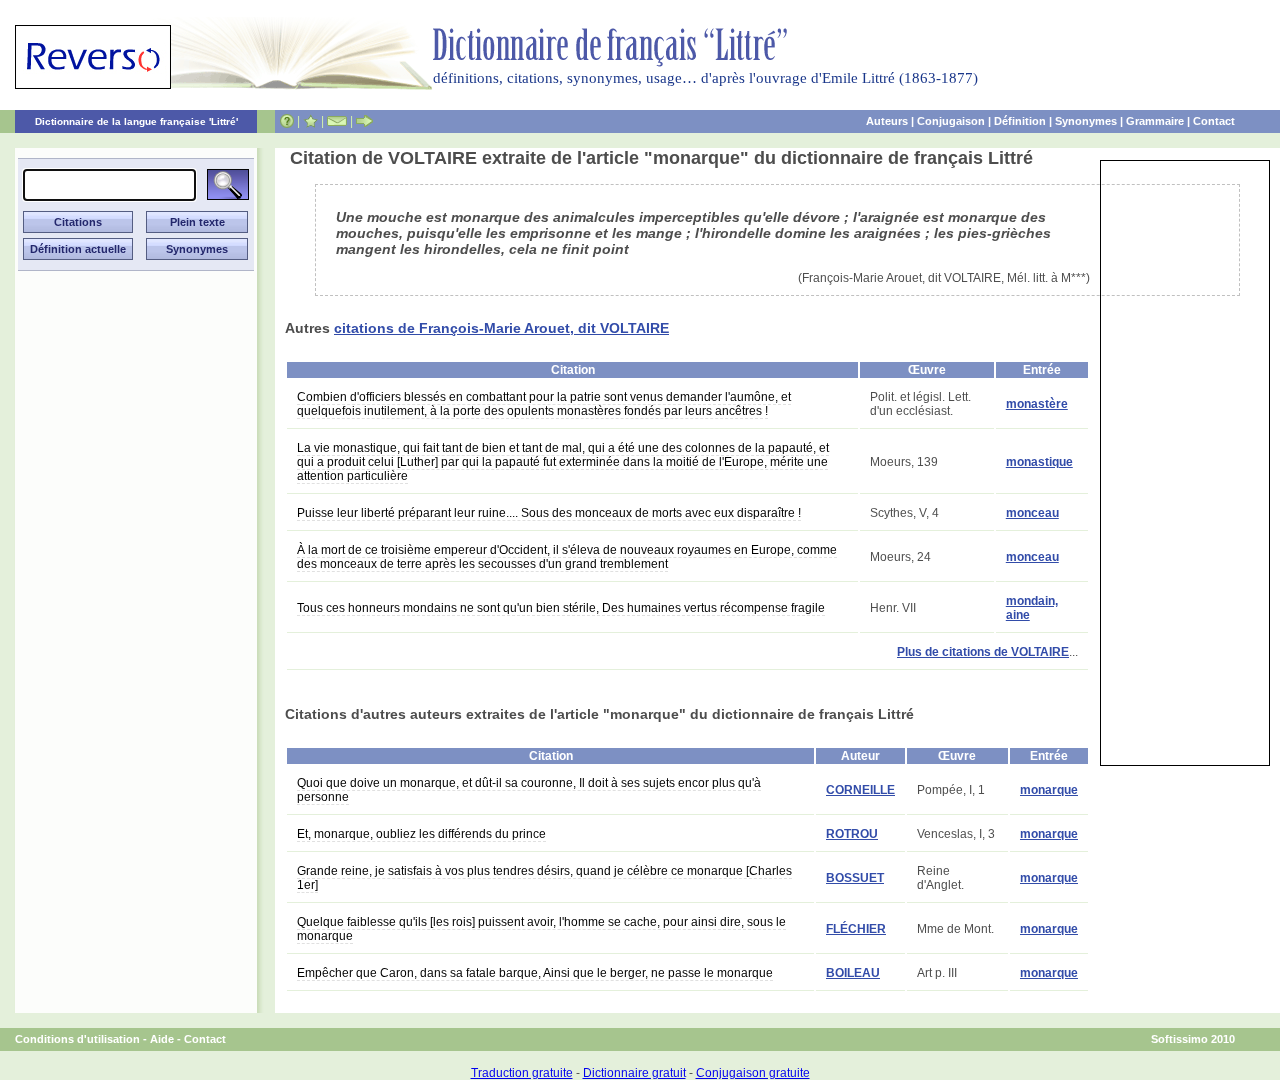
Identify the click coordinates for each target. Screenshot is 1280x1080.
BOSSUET (855, 878)
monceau (1032, 513)
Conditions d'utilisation (77, 1039)
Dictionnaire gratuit (634, 1073)
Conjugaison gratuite (753, 1073)
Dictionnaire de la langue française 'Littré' (136, 121)
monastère (1037, 404)
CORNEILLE (860, 790)
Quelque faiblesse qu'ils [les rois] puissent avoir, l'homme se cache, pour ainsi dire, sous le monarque (541, 929)
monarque (1049, 790)
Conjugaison (951, 121)
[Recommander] (364, 121)
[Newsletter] (337, 121)
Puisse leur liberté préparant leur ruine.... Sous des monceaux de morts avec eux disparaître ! (549, 513)
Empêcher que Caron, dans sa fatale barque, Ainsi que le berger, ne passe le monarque (535, 973)
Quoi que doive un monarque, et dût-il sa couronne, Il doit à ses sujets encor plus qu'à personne (529, 790)
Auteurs (887, 121)
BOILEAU (853, 973)
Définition (1020, 121)
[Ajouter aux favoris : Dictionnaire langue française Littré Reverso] (310, 121)
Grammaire (1155, 121)
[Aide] (287, 121)
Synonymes (1086, 121)
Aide (162, 1039)
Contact (1214, 121)
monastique (1039, 462)
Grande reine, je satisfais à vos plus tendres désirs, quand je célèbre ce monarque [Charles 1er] (544, 878)
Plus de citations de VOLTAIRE (983, 652)
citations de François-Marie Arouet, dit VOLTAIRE (501, 328)
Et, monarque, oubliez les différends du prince (421, 834)
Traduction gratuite (522, 1073)
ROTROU (852, 834)
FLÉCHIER (856, 929)
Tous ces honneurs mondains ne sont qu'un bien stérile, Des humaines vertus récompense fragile (561, 608)
